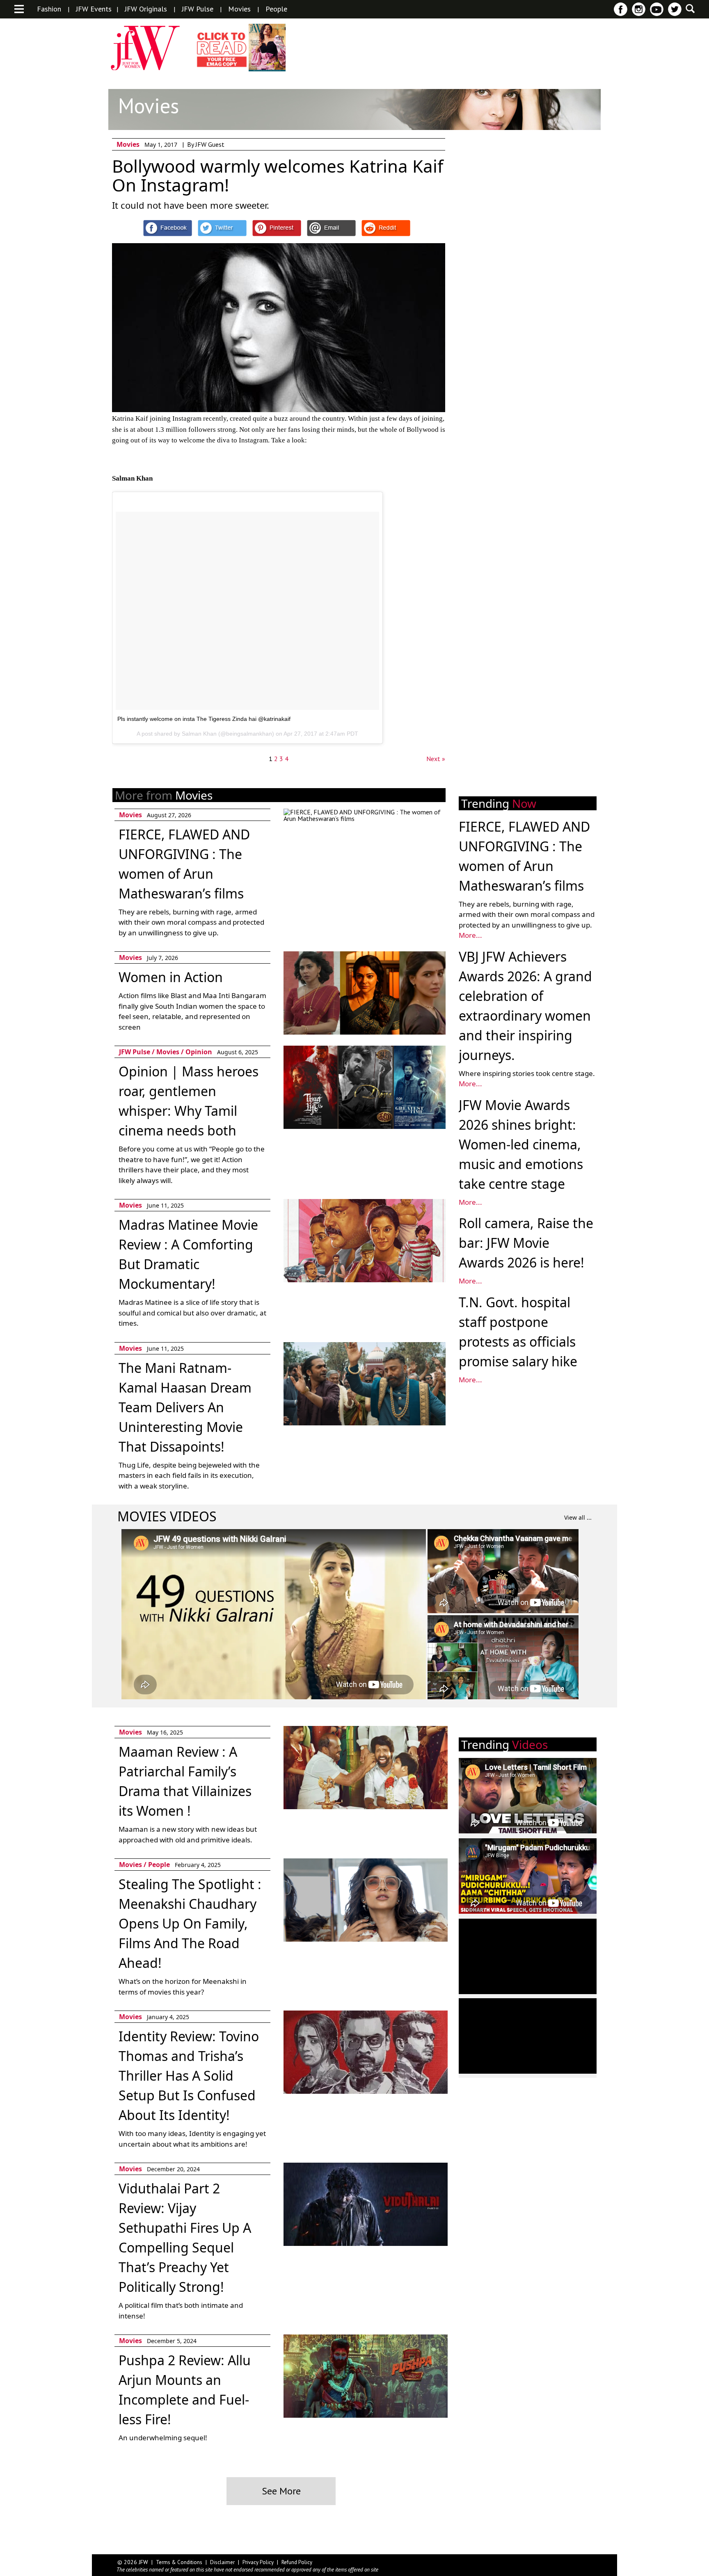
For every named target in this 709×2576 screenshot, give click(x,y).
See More (281, 2491)
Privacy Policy (258, 2562)
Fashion (49, 9)
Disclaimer (222, 2562)
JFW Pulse (198, 9)
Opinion (199, 1052)
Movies (239, 9)
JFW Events (94, 9)
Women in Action (171, 977)
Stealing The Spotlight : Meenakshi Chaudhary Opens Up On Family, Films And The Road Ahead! (190, 1923)
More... (470, 935)
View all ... (578, 1517)
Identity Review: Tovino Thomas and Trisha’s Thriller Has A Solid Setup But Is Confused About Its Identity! (189, 2076)
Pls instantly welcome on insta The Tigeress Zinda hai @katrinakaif (204, 719)
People (276, 9)
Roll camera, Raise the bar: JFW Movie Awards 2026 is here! (526, 1243)
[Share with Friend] (331, 228)
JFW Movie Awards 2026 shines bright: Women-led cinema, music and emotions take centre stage (521, 1144)
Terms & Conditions (179, 2562)
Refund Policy (297, 2562)
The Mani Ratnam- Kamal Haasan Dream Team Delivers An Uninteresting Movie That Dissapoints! (185, 1407)
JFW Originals (146, 9)
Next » (436, 759)
